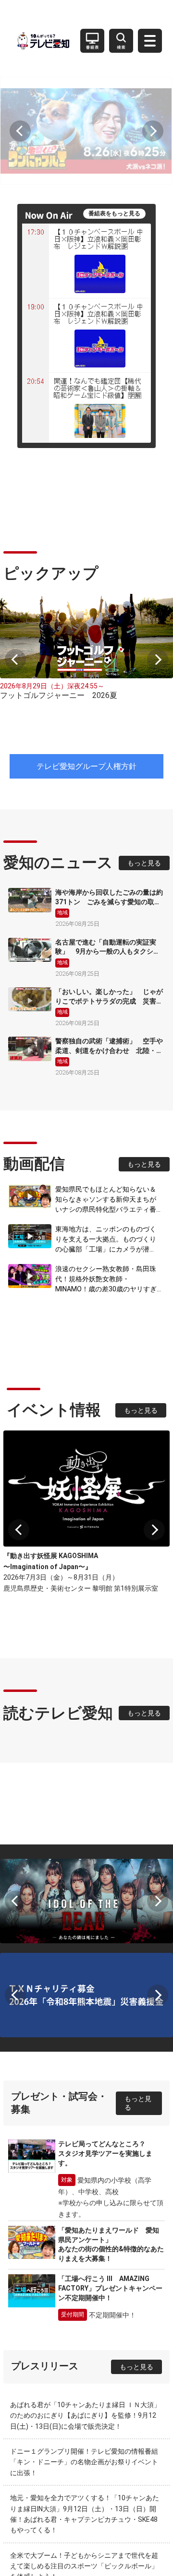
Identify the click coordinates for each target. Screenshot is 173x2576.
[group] (86, 119)
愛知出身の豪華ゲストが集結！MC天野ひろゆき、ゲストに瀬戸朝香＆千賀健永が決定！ (86, 2439)
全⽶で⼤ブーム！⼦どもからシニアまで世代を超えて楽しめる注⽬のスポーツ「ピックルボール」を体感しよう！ (84, 2398)
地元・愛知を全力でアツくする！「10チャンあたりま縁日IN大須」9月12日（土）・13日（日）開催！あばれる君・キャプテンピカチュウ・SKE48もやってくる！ (85, 2346)
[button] (20, 119)
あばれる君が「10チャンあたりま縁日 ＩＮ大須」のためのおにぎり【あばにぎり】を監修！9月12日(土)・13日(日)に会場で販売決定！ (85, 2247)
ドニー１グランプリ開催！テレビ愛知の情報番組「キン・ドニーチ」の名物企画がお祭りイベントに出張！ (84, 2294)
